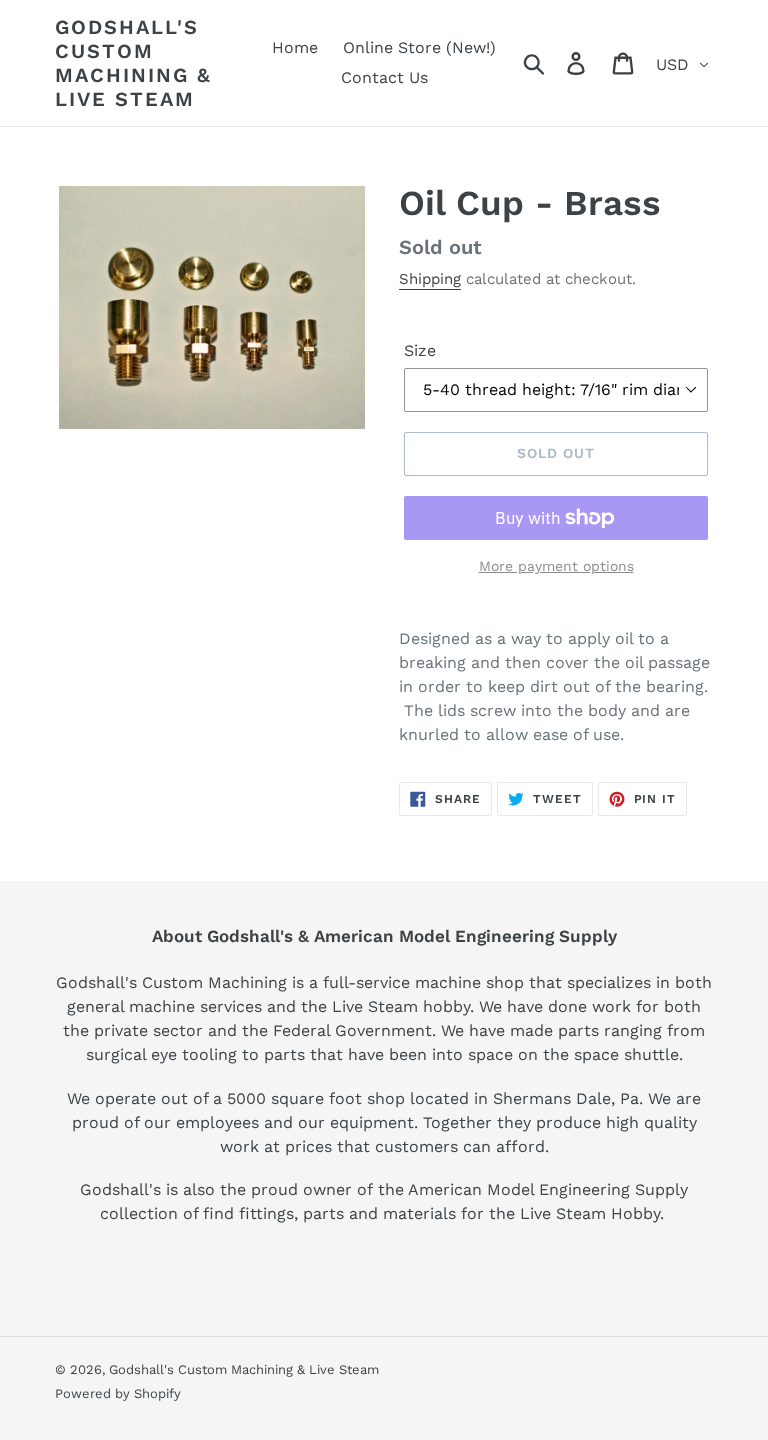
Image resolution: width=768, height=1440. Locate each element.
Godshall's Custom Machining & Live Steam (133, 63)
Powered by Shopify (118, 1393)
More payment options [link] (556, 566)
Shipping (430, 279)
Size (420, 350)
